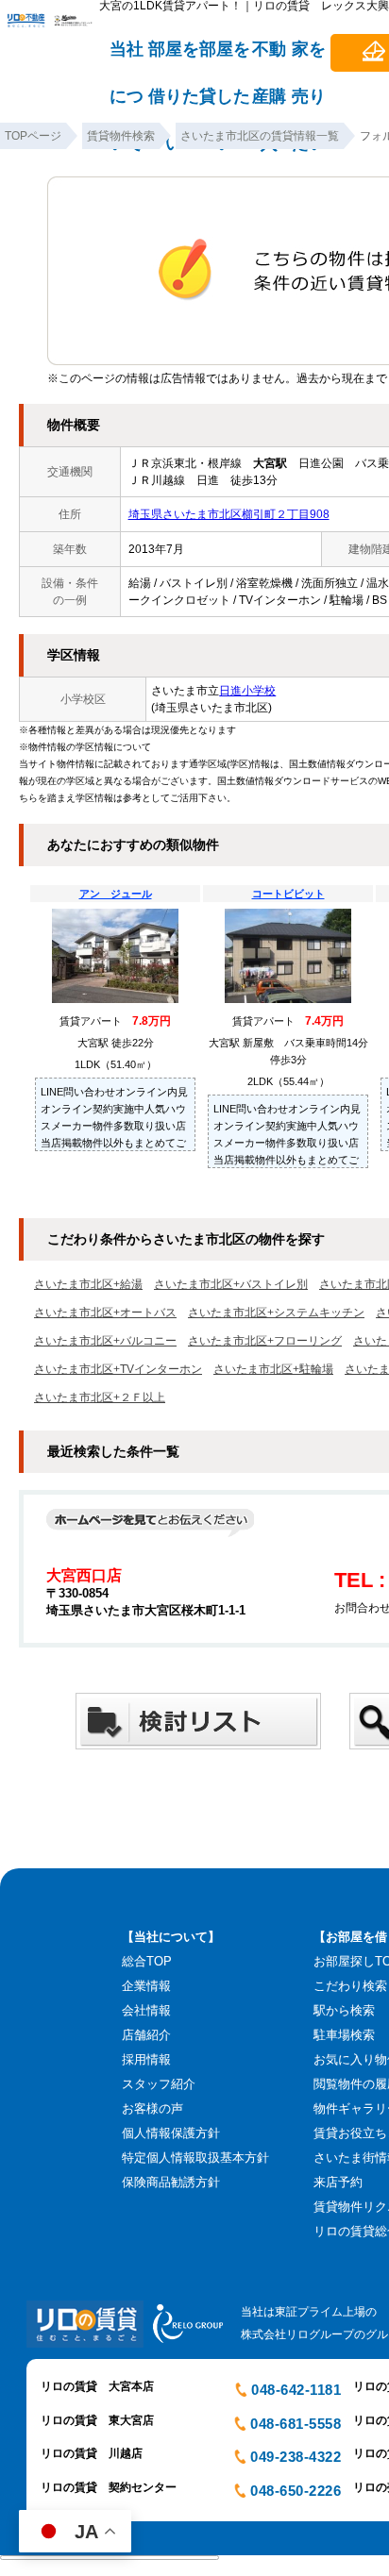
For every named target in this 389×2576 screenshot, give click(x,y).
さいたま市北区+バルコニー (105, 1341)
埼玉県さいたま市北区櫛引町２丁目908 (229, 514)
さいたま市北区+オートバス (105, 1313)
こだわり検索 (350, 1986)
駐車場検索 (344, 2035)
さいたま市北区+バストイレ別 (231, 1284)
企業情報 (146, 1986)
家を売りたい (309, 58)
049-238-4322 (296, 2457)
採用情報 (146, 2059)
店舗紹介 (146, 2035)
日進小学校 (247, 691)
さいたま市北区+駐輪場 (273, 1369)
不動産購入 (269, 58)
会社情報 (146, 2010)
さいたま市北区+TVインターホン (118, 1369)
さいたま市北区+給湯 (88, 1284)
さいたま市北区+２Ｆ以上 (100, 1397)
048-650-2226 (296, 2491)
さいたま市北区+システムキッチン (276, 1313)
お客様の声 (152, 2108)
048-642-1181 (296, 2390)
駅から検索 (344, 2010)
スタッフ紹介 (159, 2084)
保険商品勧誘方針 (171, 2182)
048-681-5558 (296, 2424)
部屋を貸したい (225, 58)
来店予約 (338, 2182)
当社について (127, 58)
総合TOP (147, 1961)
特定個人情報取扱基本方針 (195, 2158)
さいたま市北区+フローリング (265, 1341)
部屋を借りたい (174, 58)
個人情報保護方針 (171, 2133)
